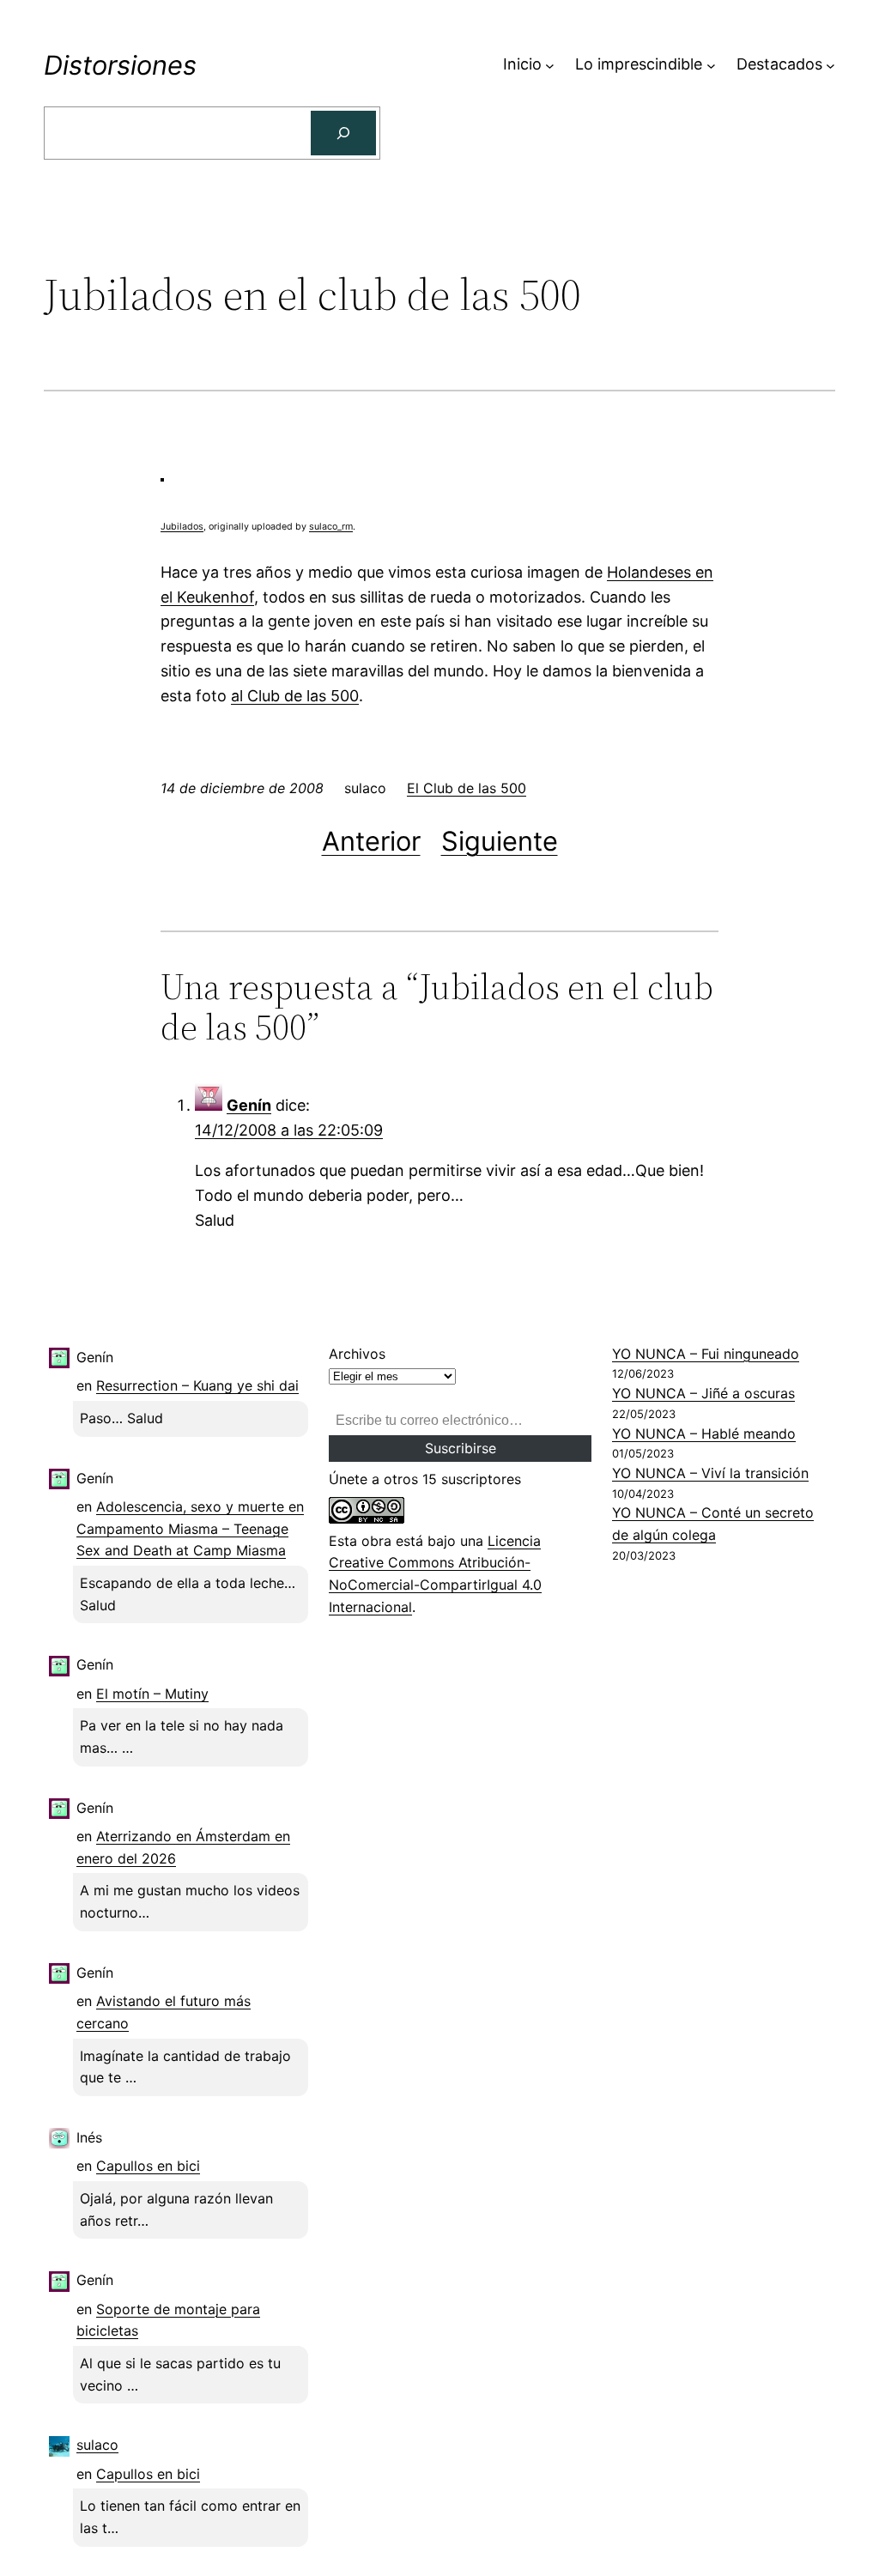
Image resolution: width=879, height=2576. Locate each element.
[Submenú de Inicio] (550, 65)
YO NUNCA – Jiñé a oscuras (703, 1393)
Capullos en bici (148, 2166)
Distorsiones (120, 65)
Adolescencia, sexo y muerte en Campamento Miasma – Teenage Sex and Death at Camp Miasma (190, 1528)
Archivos (357, 1354)
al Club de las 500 (295, 696)
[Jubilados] (162, 474)
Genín (249, 1105)
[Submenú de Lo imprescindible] (711, 65)
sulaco (97, 2445)
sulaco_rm (331, 527)
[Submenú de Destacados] (831, 65)
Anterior (371, 841)
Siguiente (500, 841)
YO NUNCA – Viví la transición (710, 1473)
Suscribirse (461, 1448)
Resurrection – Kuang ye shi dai (197, 1385)
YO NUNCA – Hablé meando (704, 1433)
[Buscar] (343, 133)
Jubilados (182, 527)
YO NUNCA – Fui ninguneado (706, 1354)
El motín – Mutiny (152, 1694)
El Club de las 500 (467, 788)
